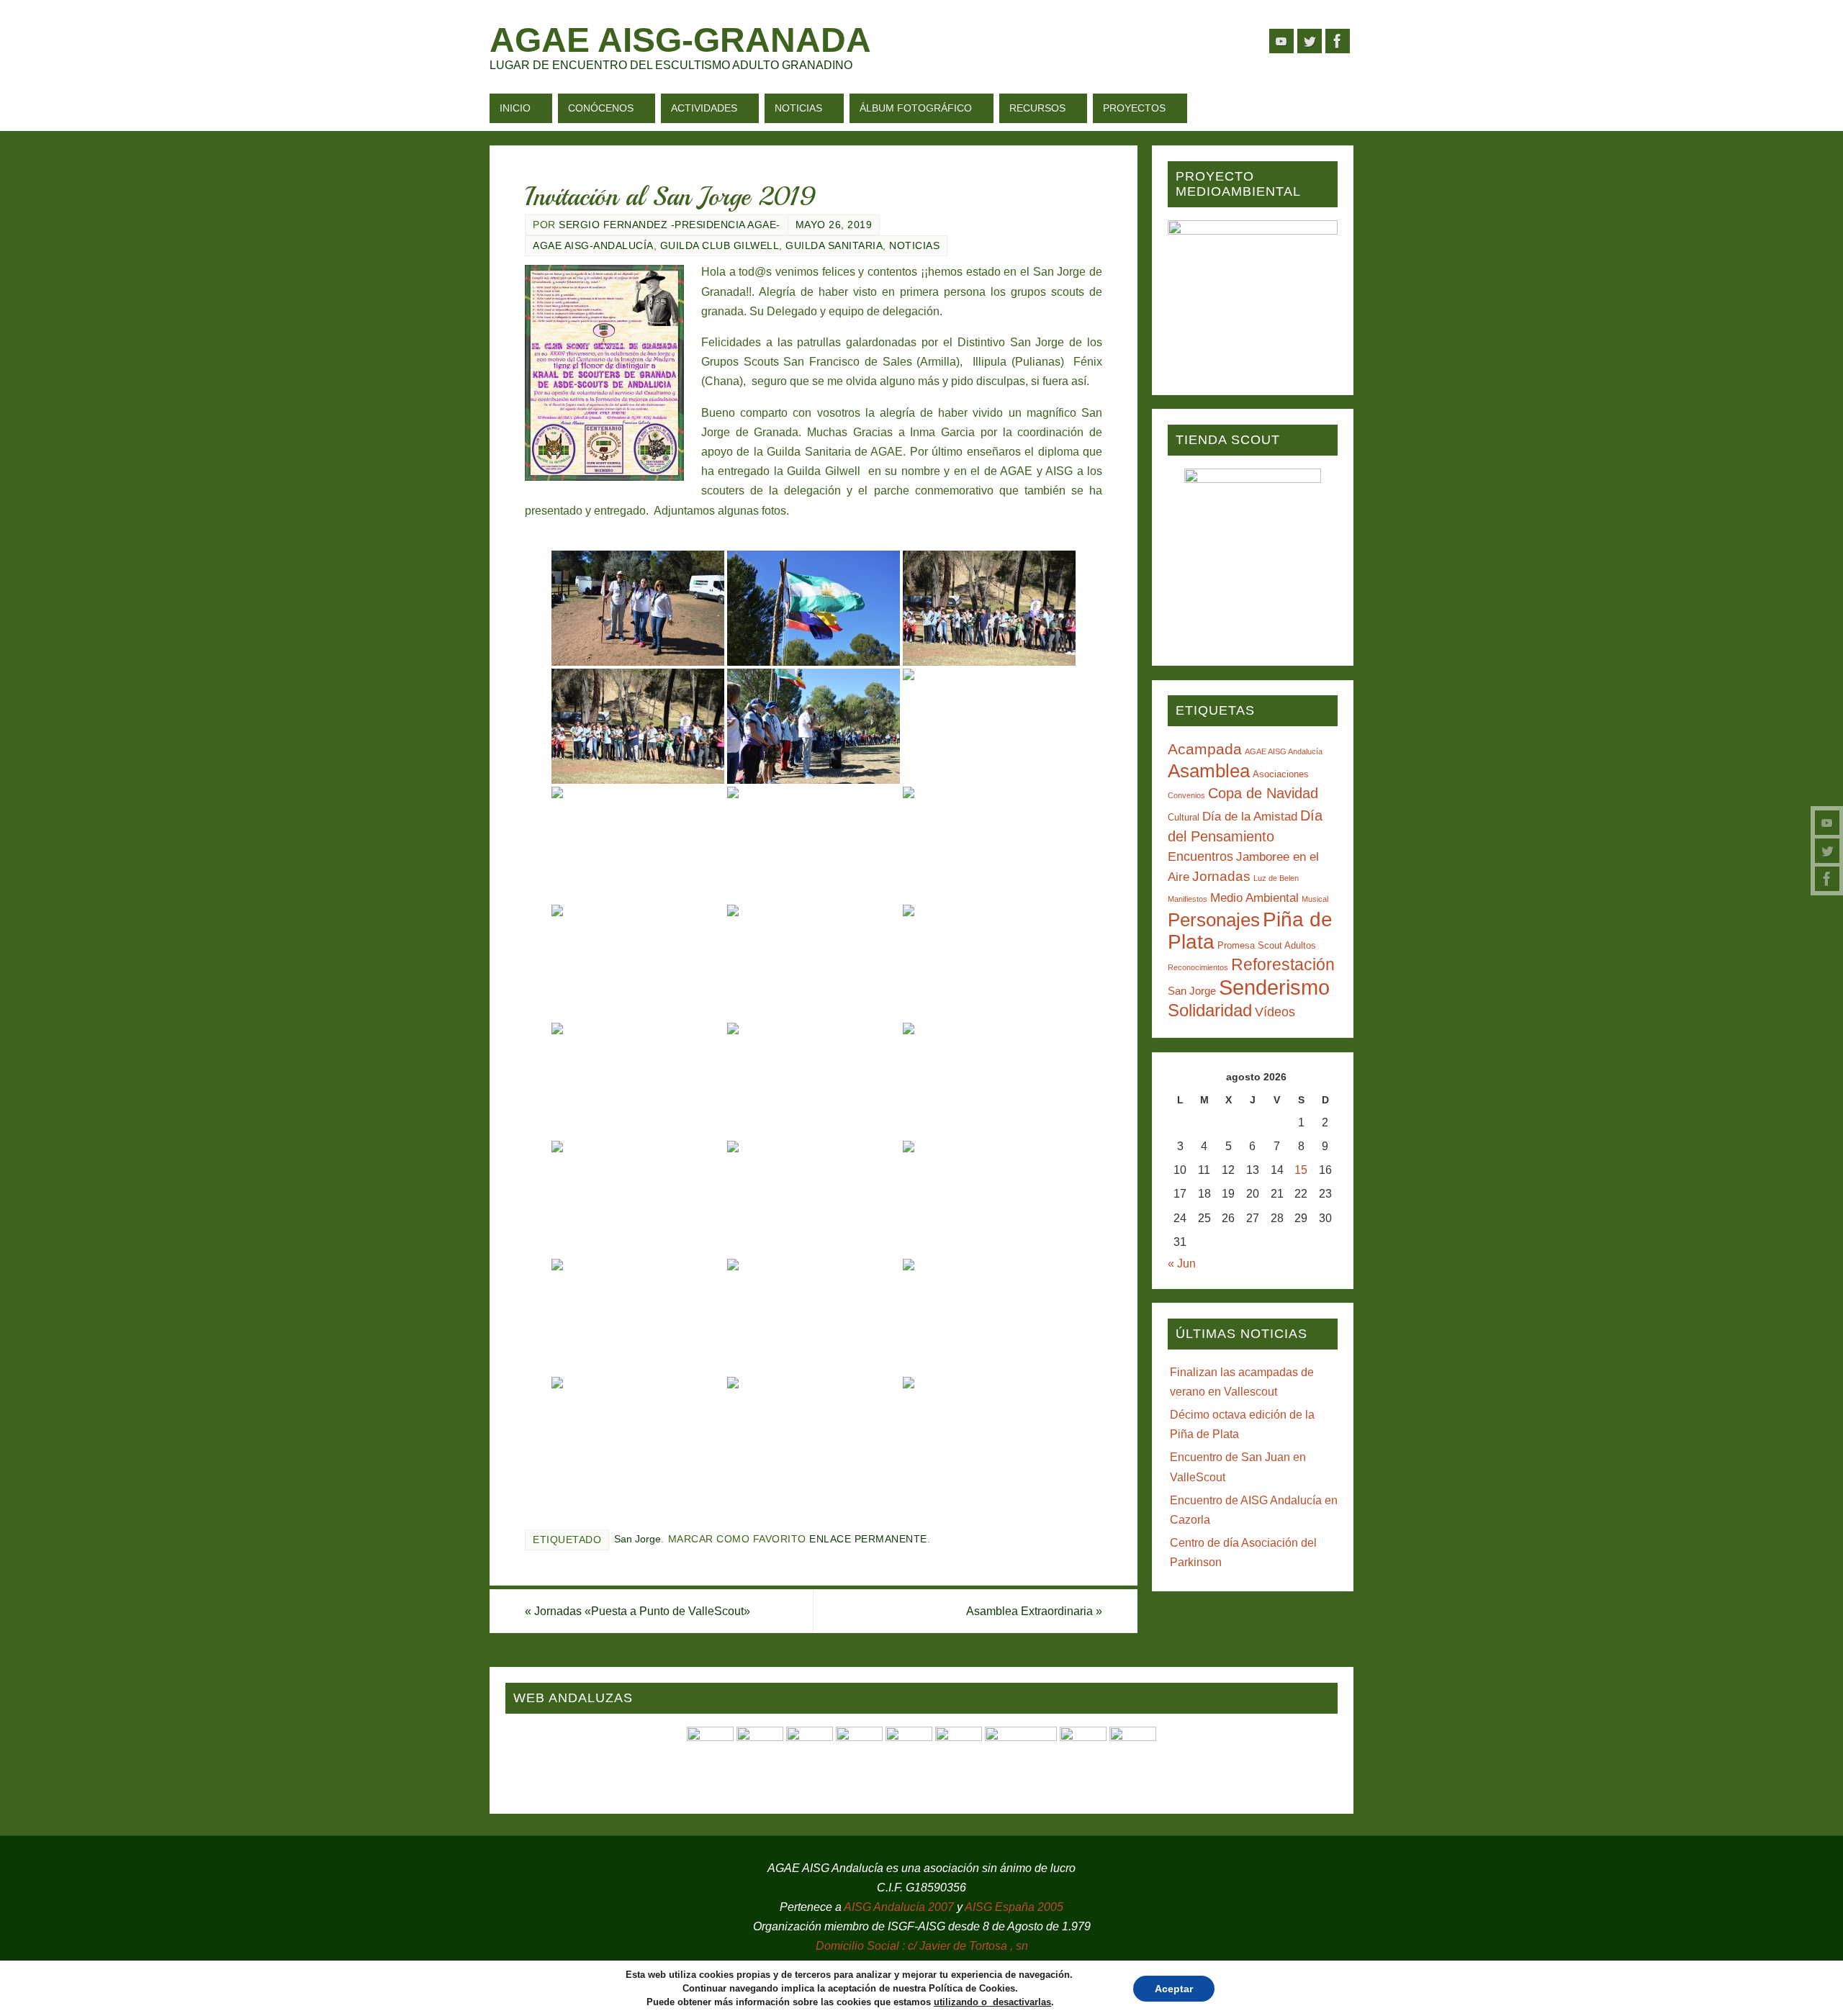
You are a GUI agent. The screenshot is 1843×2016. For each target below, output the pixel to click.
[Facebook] (1827, 879)
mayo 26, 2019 (834, 225)
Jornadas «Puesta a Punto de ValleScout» (637, 1611)
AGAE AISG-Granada (680, 40)
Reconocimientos (1198, 967)
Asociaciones (1281, 774)
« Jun (1182, 1264)
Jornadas (1221, 876)
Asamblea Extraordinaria (1034, 1611)
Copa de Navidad (1263, 793)
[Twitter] (1827, 851)
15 (1301, 1170)
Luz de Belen (1276, 878)
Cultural (1184, 817)
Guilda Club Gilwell (720, 246)
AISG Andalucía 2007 (900, 1907)
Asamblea (1209, 771)
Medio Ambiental (1254, 898)
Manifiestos (1188, 899)
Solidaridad (1210, 1010)
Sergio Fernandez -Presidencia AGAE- (670, 225)
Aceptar (1174, 1989)
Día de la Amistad (1250, 817)
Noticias (914, 246)
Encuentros (1200, 856)
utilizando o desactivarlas (992, 2002)
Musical (1315, 899)
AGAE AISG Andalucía (1284, 751)
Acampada (1205, 749)
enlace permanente (868, 1539)
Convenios (1186, 795)
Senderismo (1274, 987)
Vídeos (1275, 1012)
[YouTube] (1827, 823)
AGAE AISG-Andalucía (593, 246)
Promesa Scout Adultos (1267, 945)
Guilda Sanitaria (834, 246)
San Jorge (637, 1539)
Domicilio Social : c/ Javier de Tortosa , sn (922, 1946)
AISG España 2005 (1014, 1907)
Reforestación (1283, 964)
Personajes (1214, 920)
